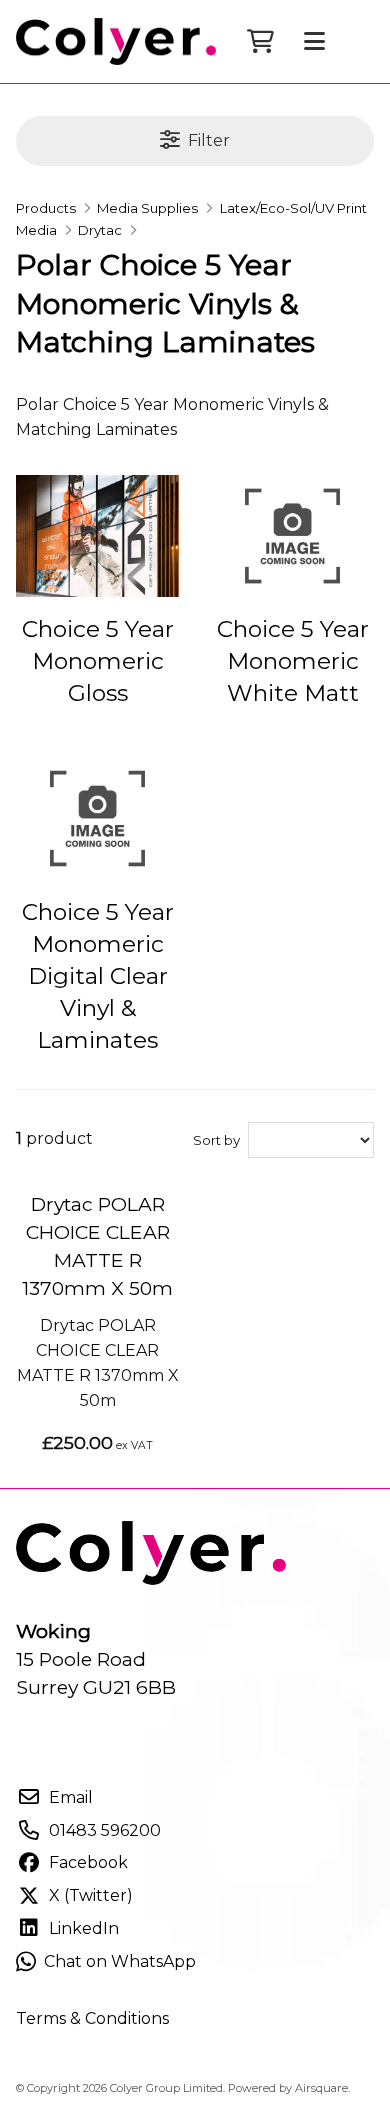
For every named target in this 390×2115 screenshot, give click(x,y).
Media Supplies (147, 208)
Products (46, 208)
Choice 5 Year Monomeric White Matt (293, 661)
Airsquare (321, 2088)
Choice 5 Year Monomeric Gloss (98, 661)
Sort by (216, 1140)
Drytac (100, 230)
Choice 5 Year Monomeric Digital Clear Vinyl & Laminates (98, 976)
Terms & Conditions (92, 2018)
